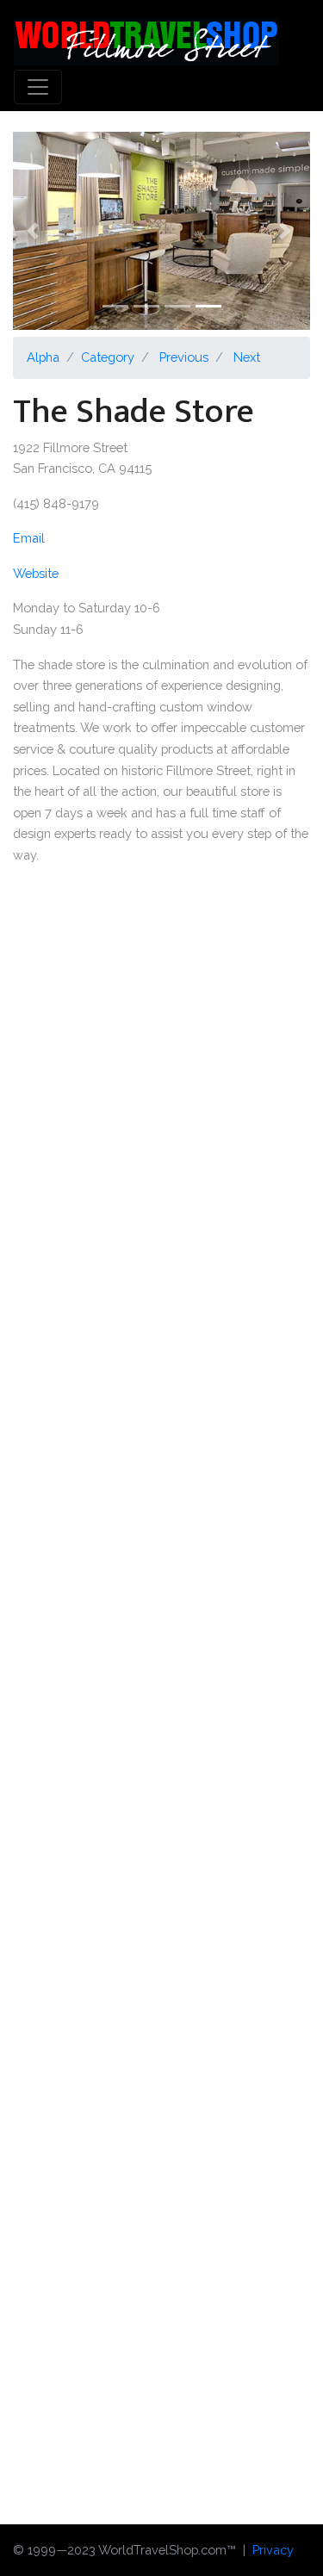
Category (108, 357)
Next (247, 357)
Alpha (43, 357)
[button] (35, 231)
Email (29, 538)
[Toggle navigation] (38, 87)
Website (36, 573)
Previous (184, 357)
